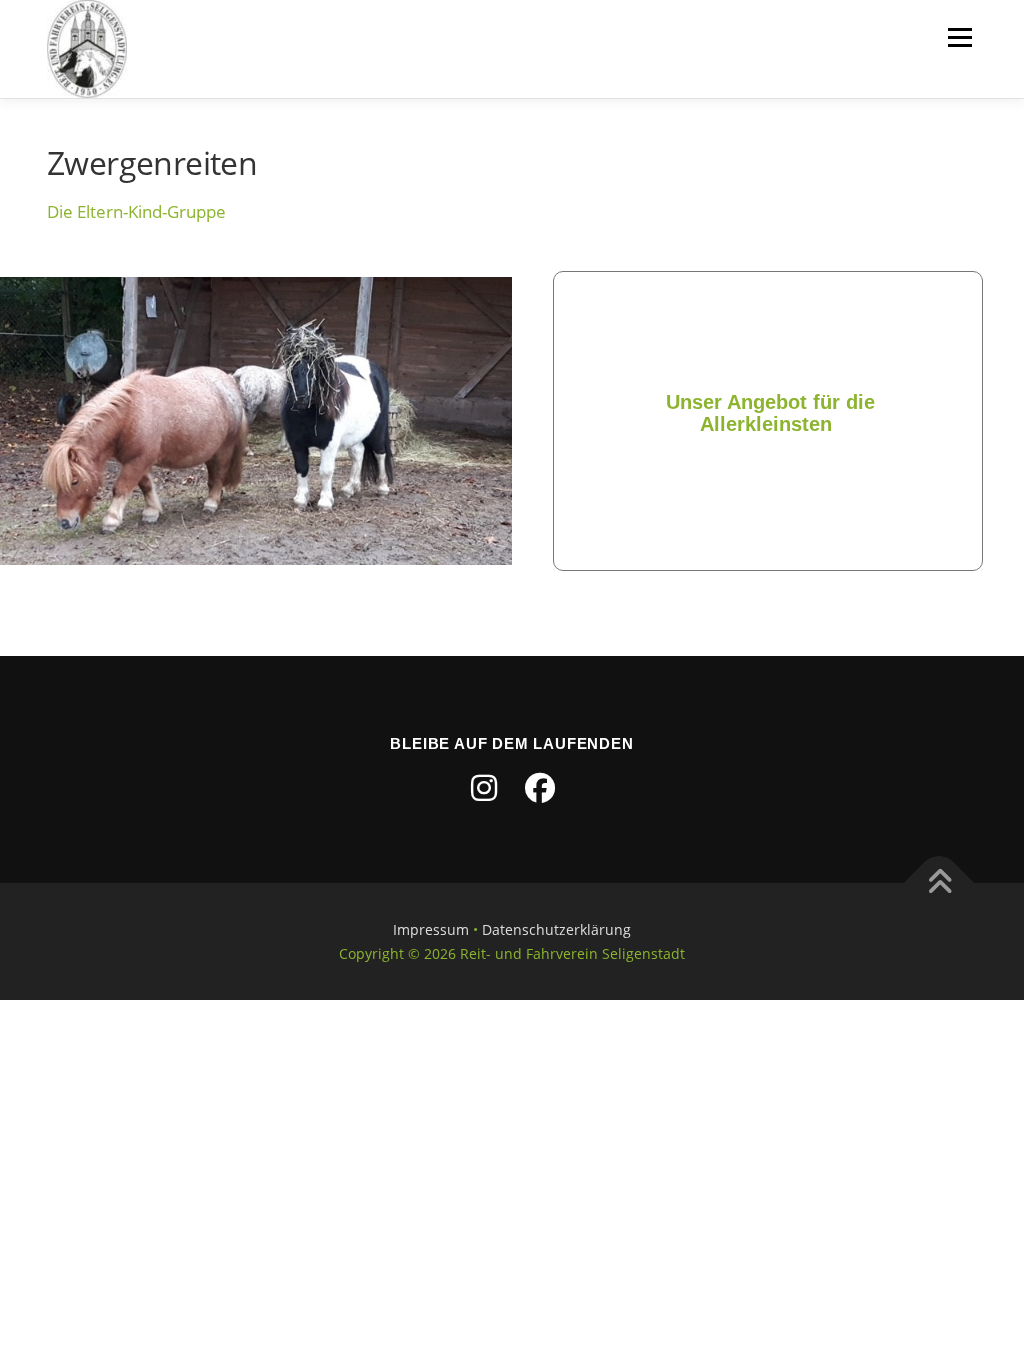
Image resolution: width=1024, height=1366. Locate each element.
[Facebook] (540, 788)
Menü (959, 37)
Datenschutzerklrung (556, 929)
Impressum (431, 929)
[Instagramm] (484, 788)
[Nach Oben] (939, 882)
